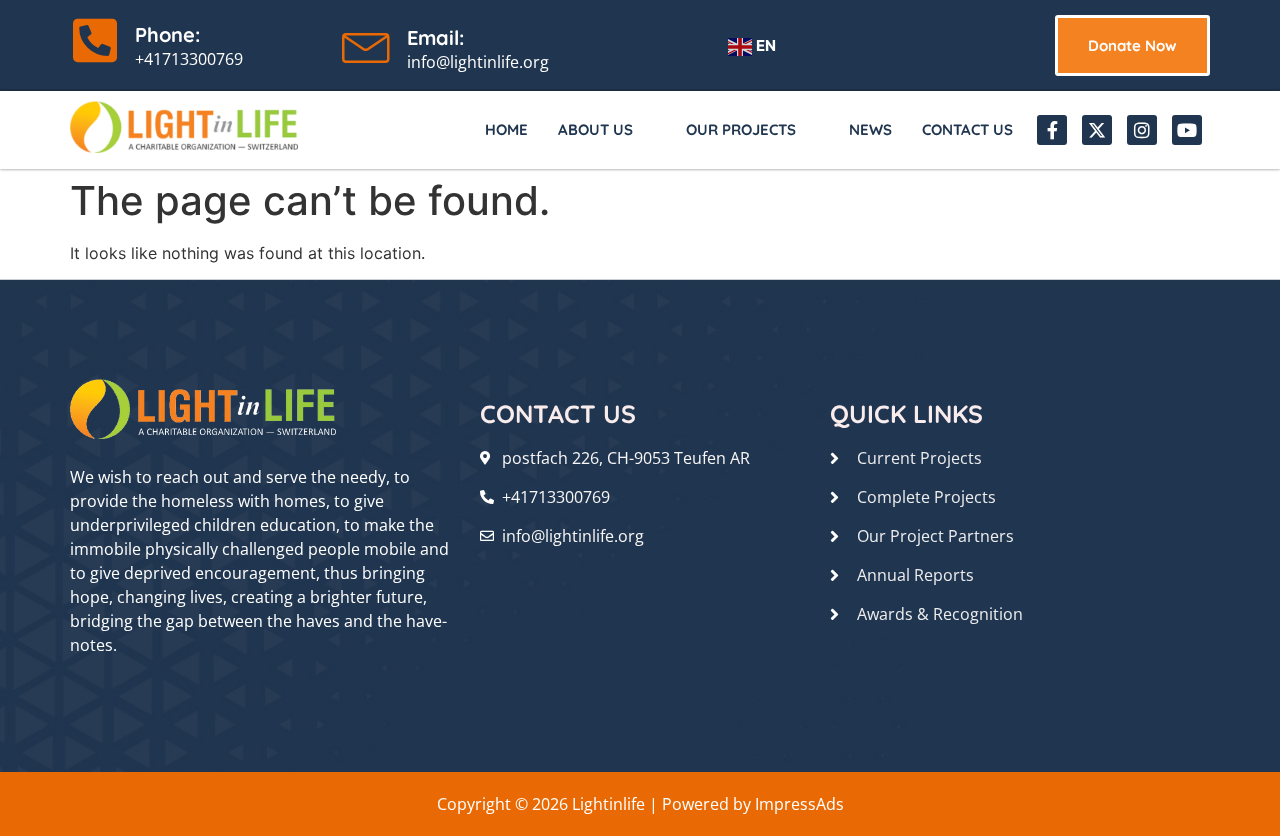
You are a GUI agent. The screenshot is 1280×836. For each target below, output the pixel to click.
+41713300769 (189, 59)
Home (506, 129)
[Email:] (367, 43)
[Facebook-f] (1052, 130)
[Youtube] (1187, 130)
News (870, 129)
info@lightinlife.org (478, 62)
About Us (595, 129)
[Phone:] (95, 40)
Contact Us (967, 129)
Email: (435, 37)
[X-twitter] (1097, 130)
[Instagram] (1142, 130)
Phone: (167, 34)
